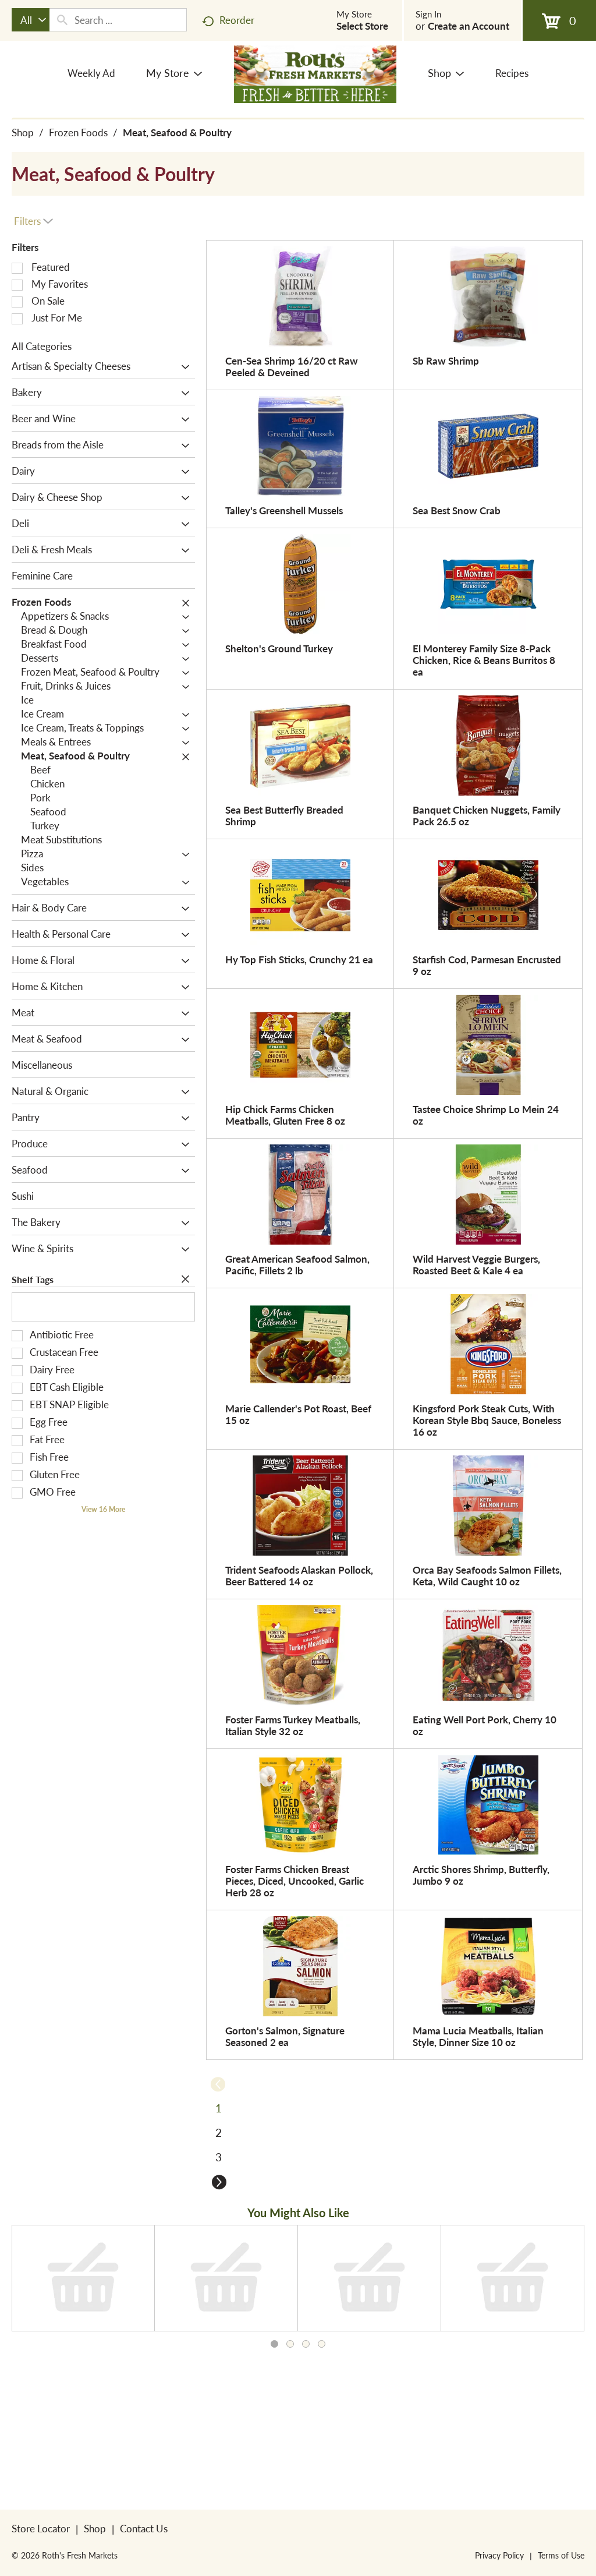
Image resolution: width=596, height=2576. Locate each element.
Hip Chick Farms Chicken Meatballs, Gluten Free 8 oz (285, 1115)
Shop (23, 132)
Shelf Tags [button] (33, 1279)
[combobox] (31, 20)
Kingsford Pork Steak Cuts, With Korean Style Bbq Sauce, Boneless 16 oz (487, 1420)
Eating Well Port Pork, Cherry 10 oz (485, 1725)
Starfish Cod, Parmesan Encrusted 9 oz (487, 965)
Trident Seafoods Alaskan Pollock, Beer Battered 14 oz (299, 1575)
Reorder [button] (237, 20)
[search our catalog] (62, 20)
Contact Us (144, 2528)
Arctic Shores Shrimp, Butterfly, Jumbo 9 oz (481, 1875)
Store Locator (41, 2528)
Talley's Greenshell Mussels (284, 510)
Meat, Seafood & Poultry (177, 132)
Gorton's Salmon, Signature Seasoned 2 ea (285, 2036)
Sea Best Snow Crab (457, 510)
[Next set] (219, 2182)
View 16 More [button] (103, 1509)
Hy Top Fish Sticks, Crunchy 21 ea (299, 959)
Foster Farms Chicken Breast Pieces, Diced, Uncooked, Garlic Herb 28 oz (295, 1881)
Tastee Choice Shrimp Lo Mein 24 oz (486, 1115)
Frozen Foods (78, 132)
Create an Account (469, 26)
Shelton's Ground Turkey (279, 648)
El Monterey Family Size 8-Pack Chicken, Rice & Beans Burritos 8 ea (484, 660)
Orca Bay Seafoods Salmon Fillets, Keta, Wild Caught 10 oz (487, 1575)
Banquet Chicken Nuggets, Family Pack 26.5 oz (487, 815)
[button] (182, 367)
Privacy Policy (499, 2555)
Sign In (428, 14)
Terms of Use (561, 2555)
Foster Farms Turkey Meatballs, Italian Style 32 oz (293, 1725)
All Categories (42, 346)
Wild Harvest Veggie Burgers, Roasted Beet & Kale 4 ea (476, 1264)
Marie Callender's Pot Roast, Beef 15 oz (298, 1414)
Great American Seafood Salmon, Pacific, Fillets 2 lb (297, 1264)
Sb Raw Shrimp (446, 361)
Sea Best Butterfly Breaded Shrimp (284, 815)
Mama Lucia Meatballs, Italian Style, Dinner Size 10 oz (478, 2036)
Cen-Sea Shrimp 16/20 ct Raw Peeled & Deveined (292, 366)
